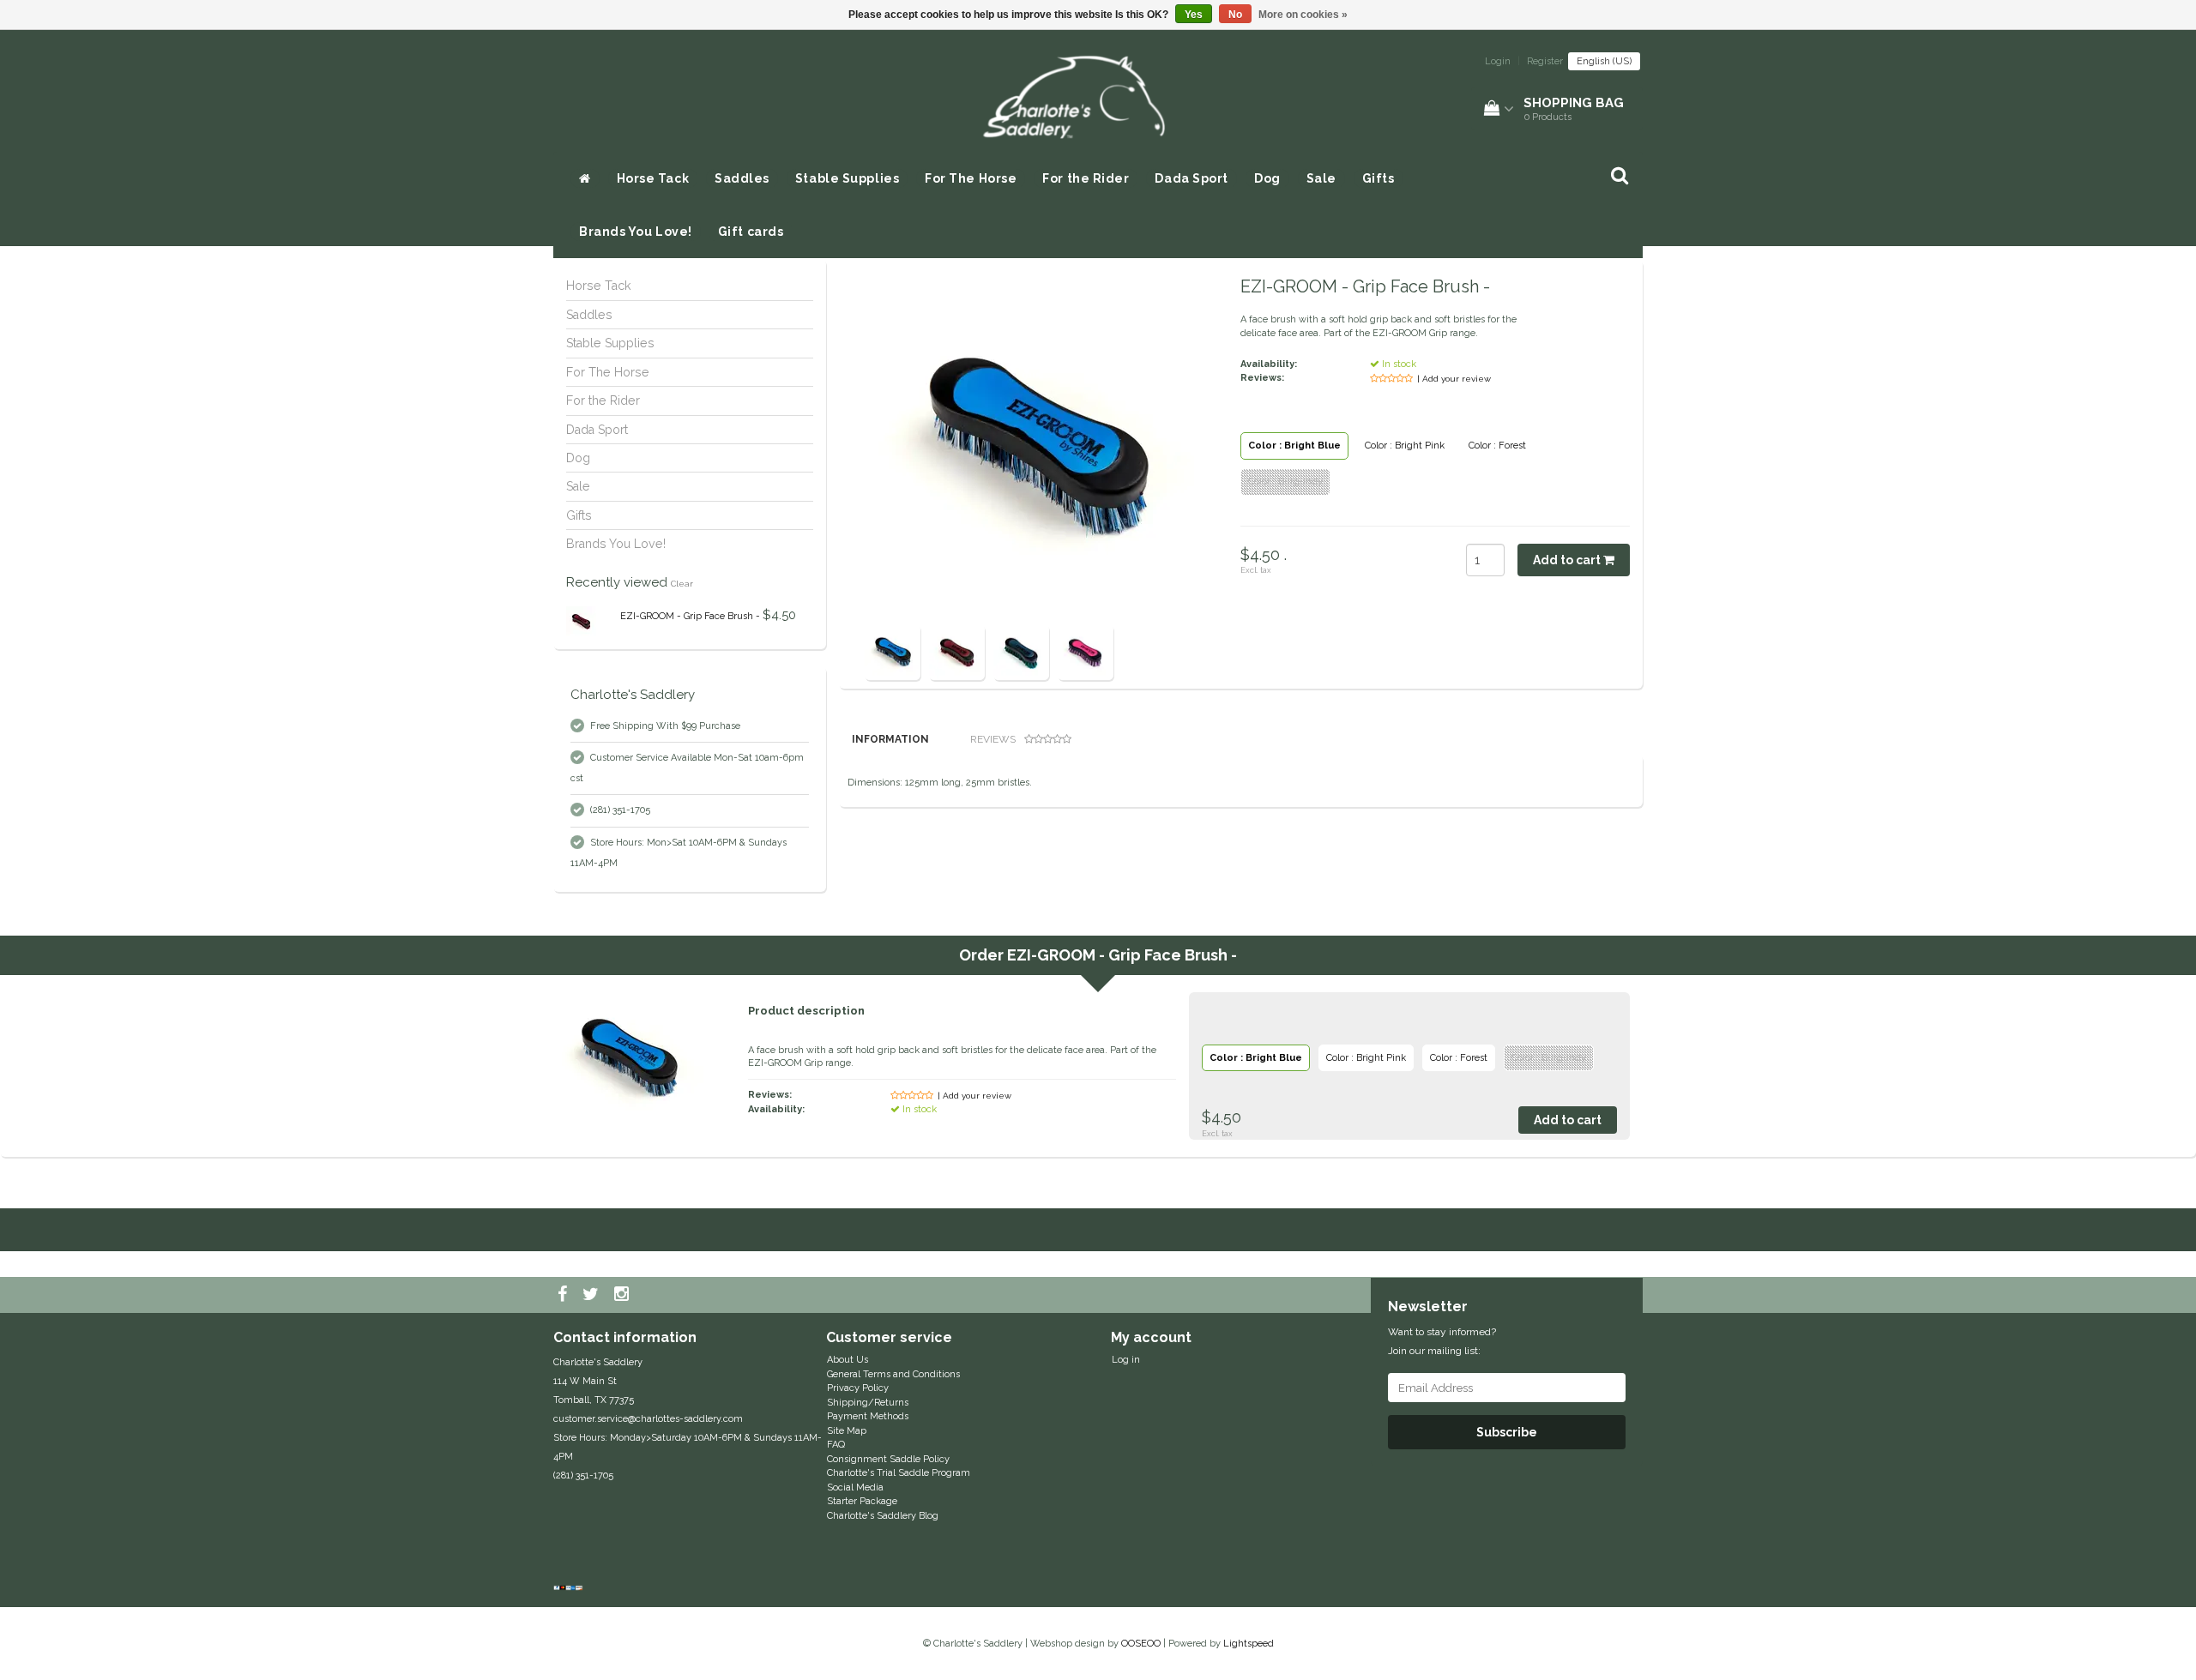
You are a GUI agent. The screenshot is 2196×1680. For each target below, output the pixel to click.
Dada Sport (1192, 178)
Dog (1267, 178)
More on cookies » (1303, 15)
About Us (848, 1360)
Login (1498, 61)
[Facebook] (564, 1295)
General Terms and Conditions (893, 1374)
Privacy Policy (858, 1388)
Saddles (742, 178)
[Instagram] (624, 1295)
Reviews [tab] (993, 739)
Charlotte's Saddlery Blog (883, 1516)
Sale (1321, 178)
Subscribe (1507, 1432)
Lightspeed (1249, 1644)
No (1235, 15)
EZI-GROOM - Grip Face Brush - (690, 616)
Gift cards (751, 232)
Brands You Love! (636, 232)
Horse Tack (653, 178)
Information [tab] (890, 739)
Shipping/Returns (868, 1403)
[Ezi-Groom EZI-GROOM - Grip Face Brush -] (581, 621)
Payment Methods (868, 1416)
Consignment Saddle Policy (888, 1459)
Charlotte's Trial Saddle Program (899, 1473)
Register (1545, 61)
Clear (682, 584)
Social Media (855, 1487)
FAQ (836, 1445)
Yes (1194, 15)
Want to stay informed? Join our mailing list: (1442, 1341)
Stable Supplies (847, 178)
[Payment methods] (570, 1589)
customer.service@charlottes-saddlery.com (648, 1419)
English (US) (1604, 61)
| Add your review (1454, 379)
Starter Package (862, 1501)
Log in (1126, 1360)
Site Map (847, 1431)
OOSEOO (1141, 1644)
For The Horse (971, 178)
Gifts (1379, 178)
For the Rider (1086, 178)
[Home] (585, 178)
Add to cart (1568, 560)
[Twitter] (593, 1295)
